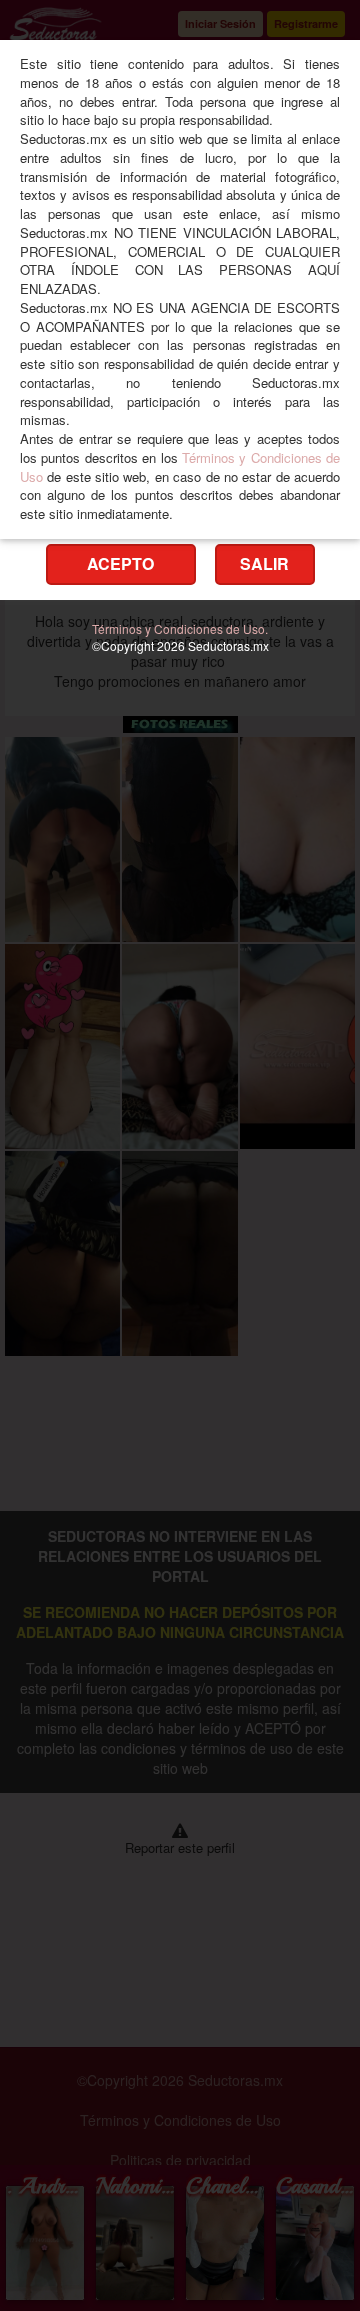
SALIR (264, 563)
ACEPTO (120, 563)
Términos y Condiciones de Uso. (180, 628)
